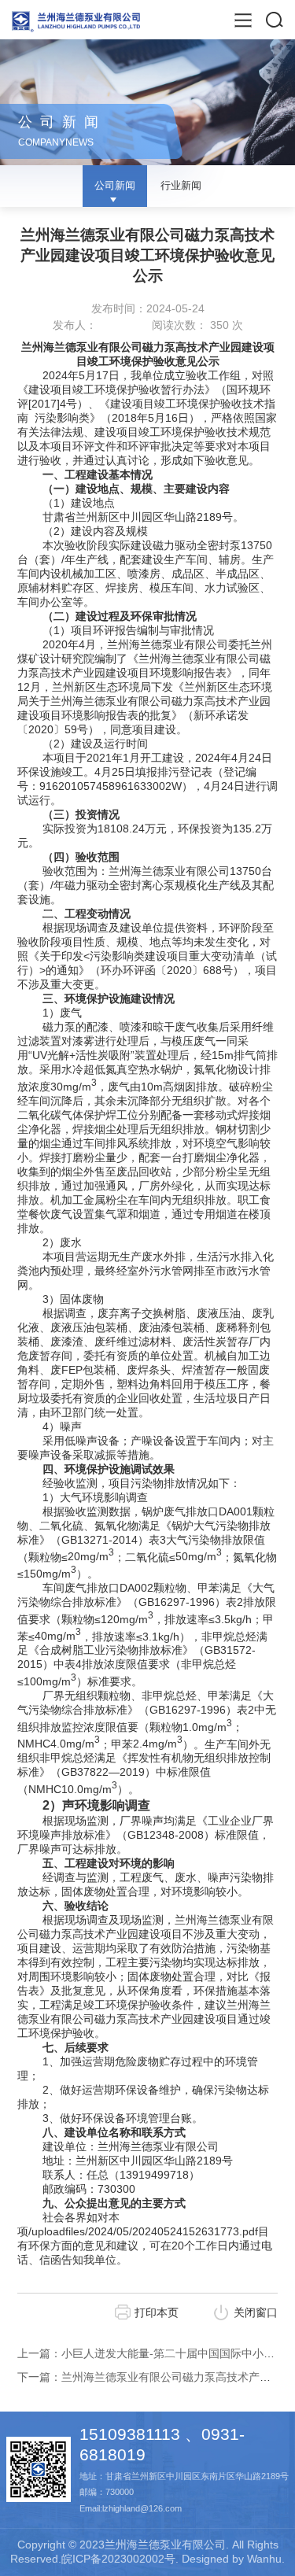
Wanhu (264, 2559)
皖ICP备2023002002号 (118, 2559)
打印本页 (157, 2312)
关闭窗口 (256, 2312)
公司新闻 (115, 185)
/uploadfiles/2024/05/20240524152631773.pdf (143, 2231)
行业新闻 (181, 185)
